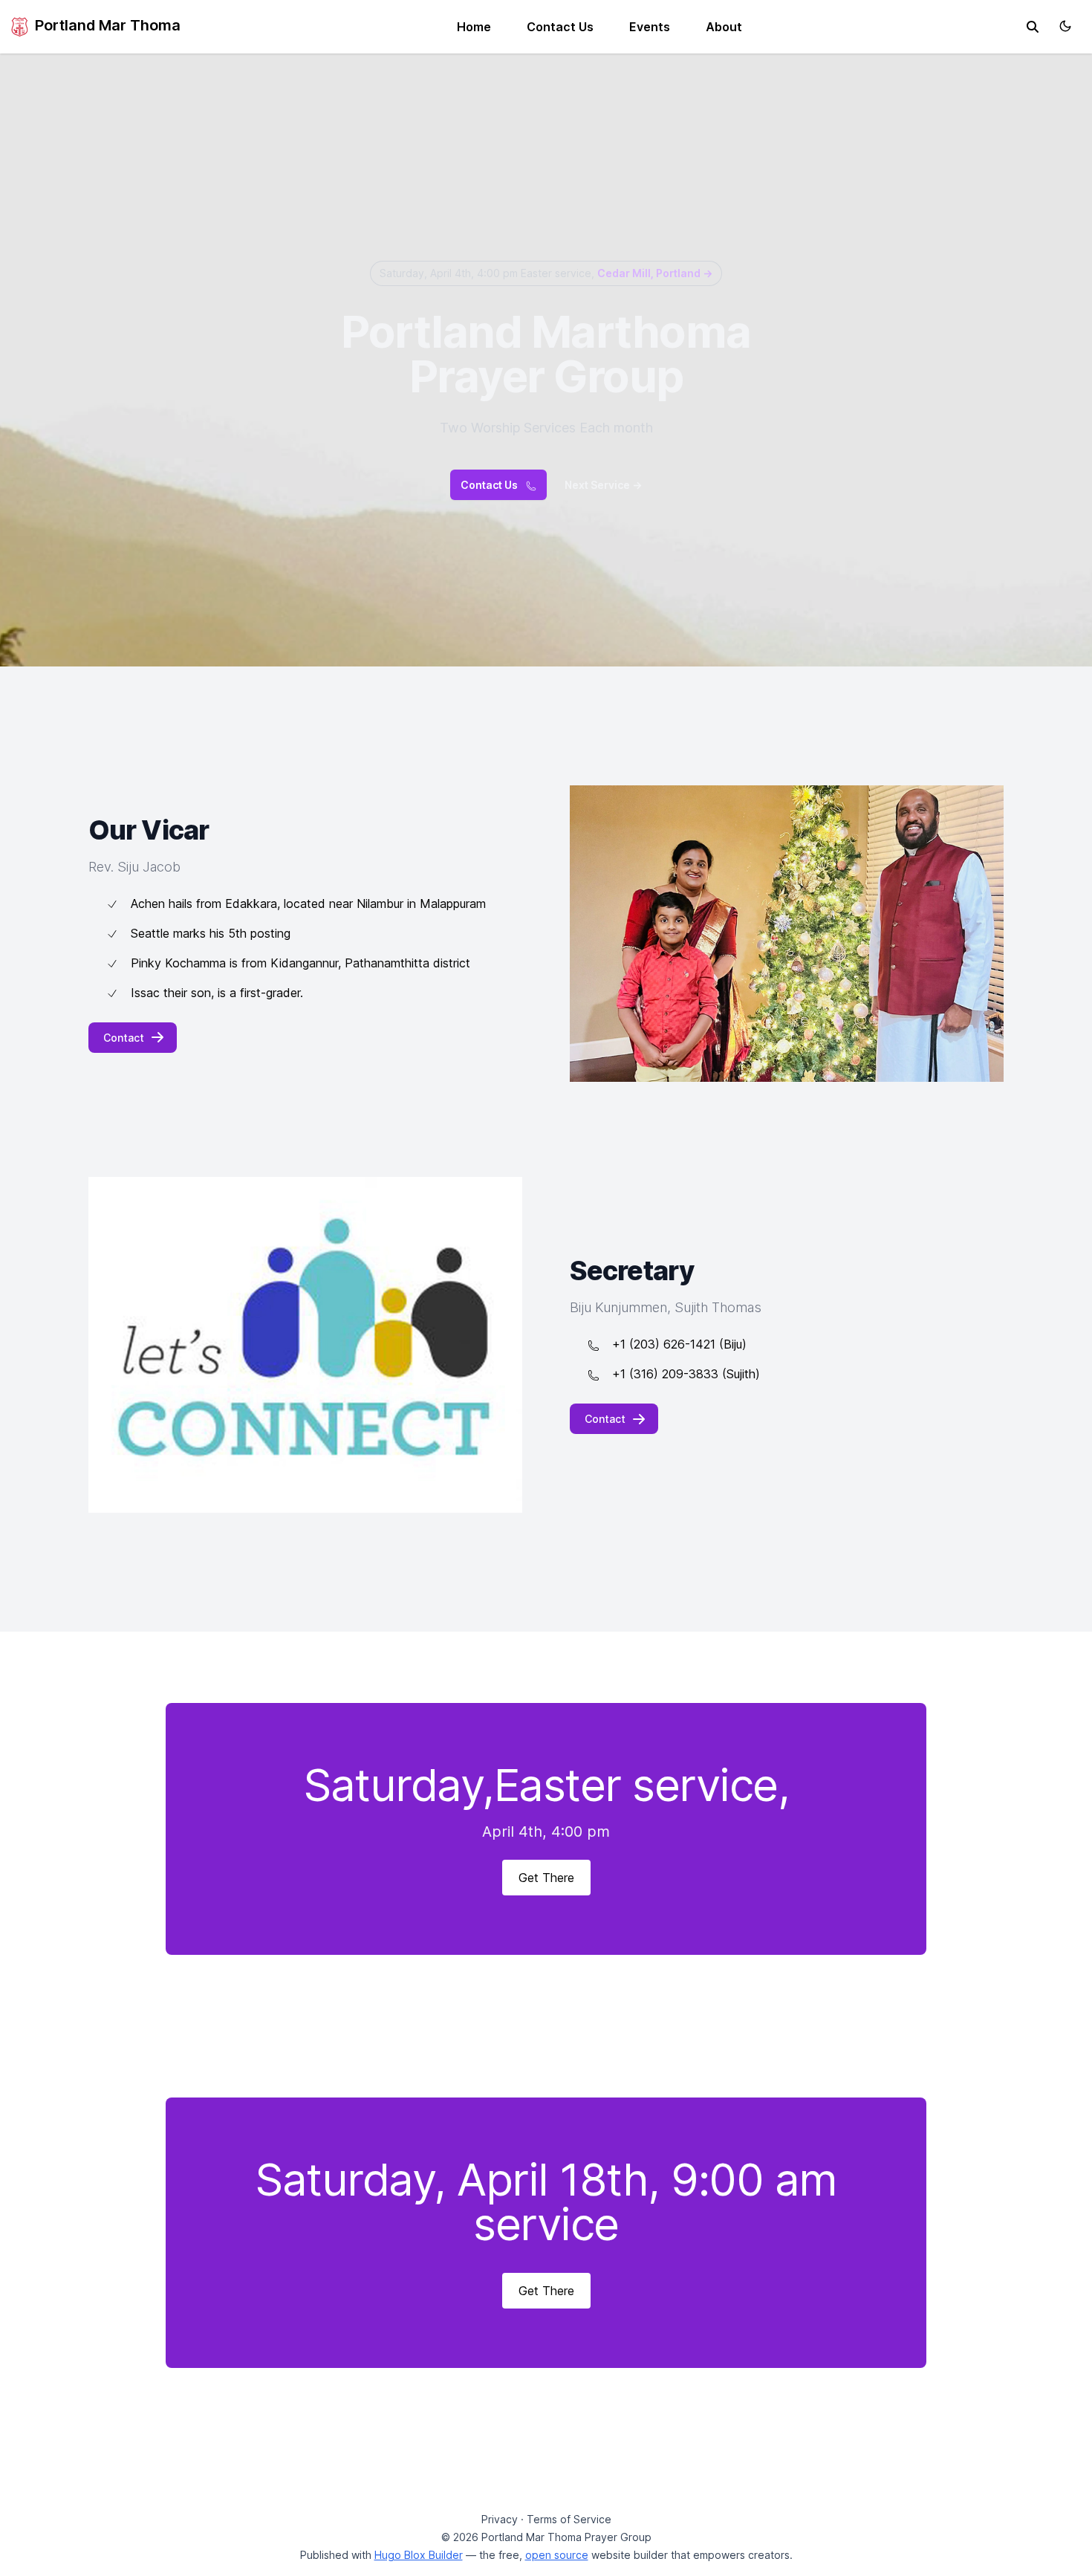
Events (650, 27)
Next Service (603, 485)
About (724, 27)
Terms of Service (569, 2519)
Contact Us (560, 27)
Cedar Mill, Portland (655, 273)
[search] (1033, 27)
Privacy (500, 2519)
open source (557, 2555)
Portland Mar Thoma (106, 25)
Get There (546, 1878)
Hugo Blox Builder (419, 2555)
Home (474, 27)
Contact (124, 1038)
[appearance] (1065, 26)
